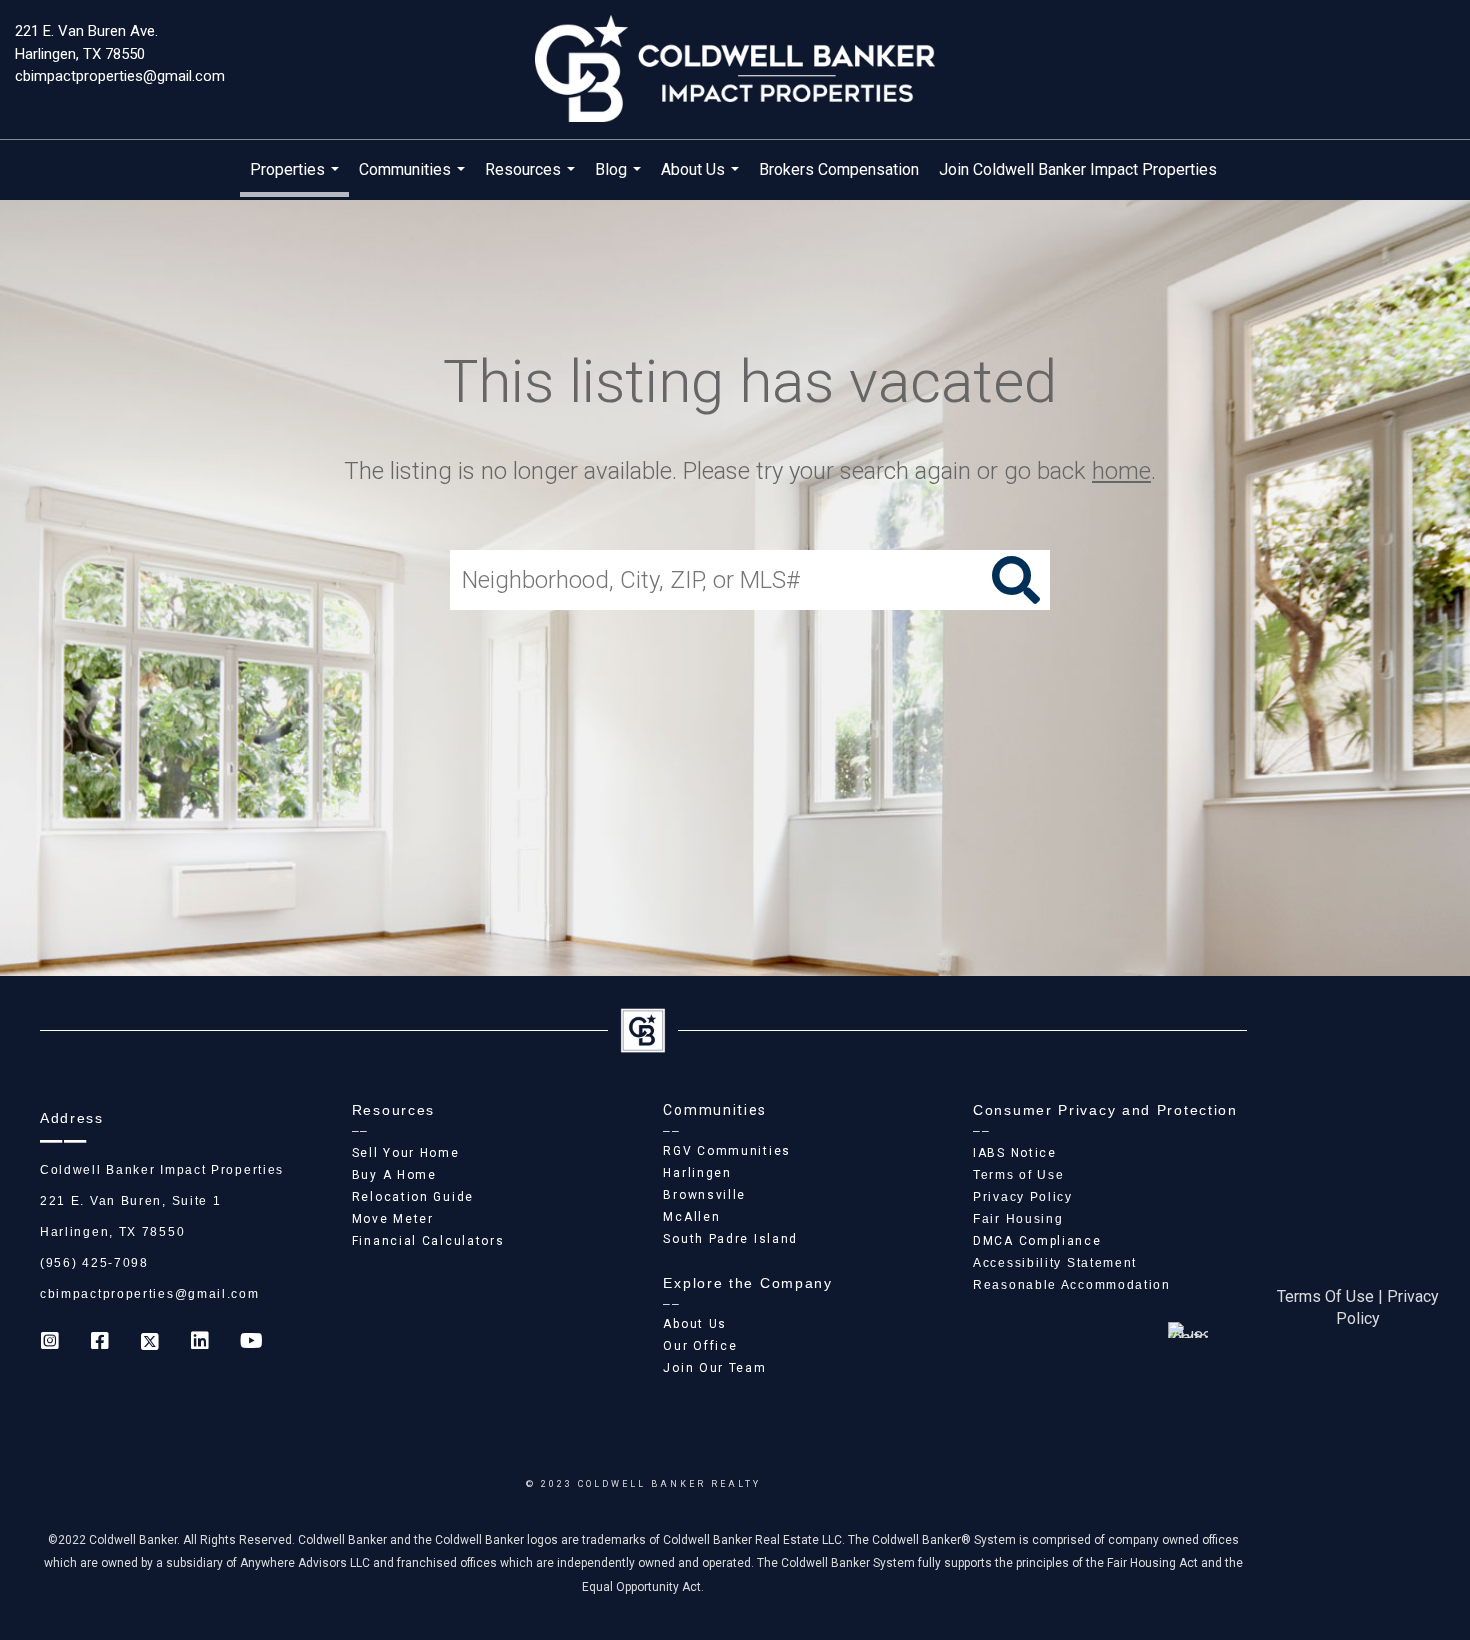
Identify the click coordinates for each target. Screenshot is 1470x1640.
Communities (414, 180)
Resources (532, 180)
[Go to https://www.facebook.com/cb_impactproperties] (100, 1343)
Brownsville (704, 1195)
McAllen (691, 1217)
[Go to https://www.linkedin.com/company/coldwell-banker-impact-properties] (200, 1343)
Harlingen (697, 1173)
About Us (702, 180)
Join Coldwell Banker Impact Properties (1078, 169)
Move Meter (393, 1219)
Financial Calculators (428, 1241)
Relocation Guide (413, 1197)
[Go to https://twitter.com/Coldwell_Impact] (150, 1343)
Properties (297, 178)
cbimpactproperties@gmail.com (120, 76)
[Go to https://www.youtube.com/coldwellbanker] (250, 1343)
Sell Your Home (406, 1153)
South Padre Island (730, 1239)
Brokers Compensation (839, 169)
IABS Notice (1015, 1153)
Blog (620, 180)
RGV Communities (727, 1151)
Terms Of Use (1325, 1296)
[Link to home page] (735, 70)
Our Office (700, 1346)
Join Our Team (714, 1368)
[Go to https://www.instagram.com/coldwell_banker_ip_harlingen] (50, 1343)
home (1121, 471)
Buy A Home (394, 1175)
